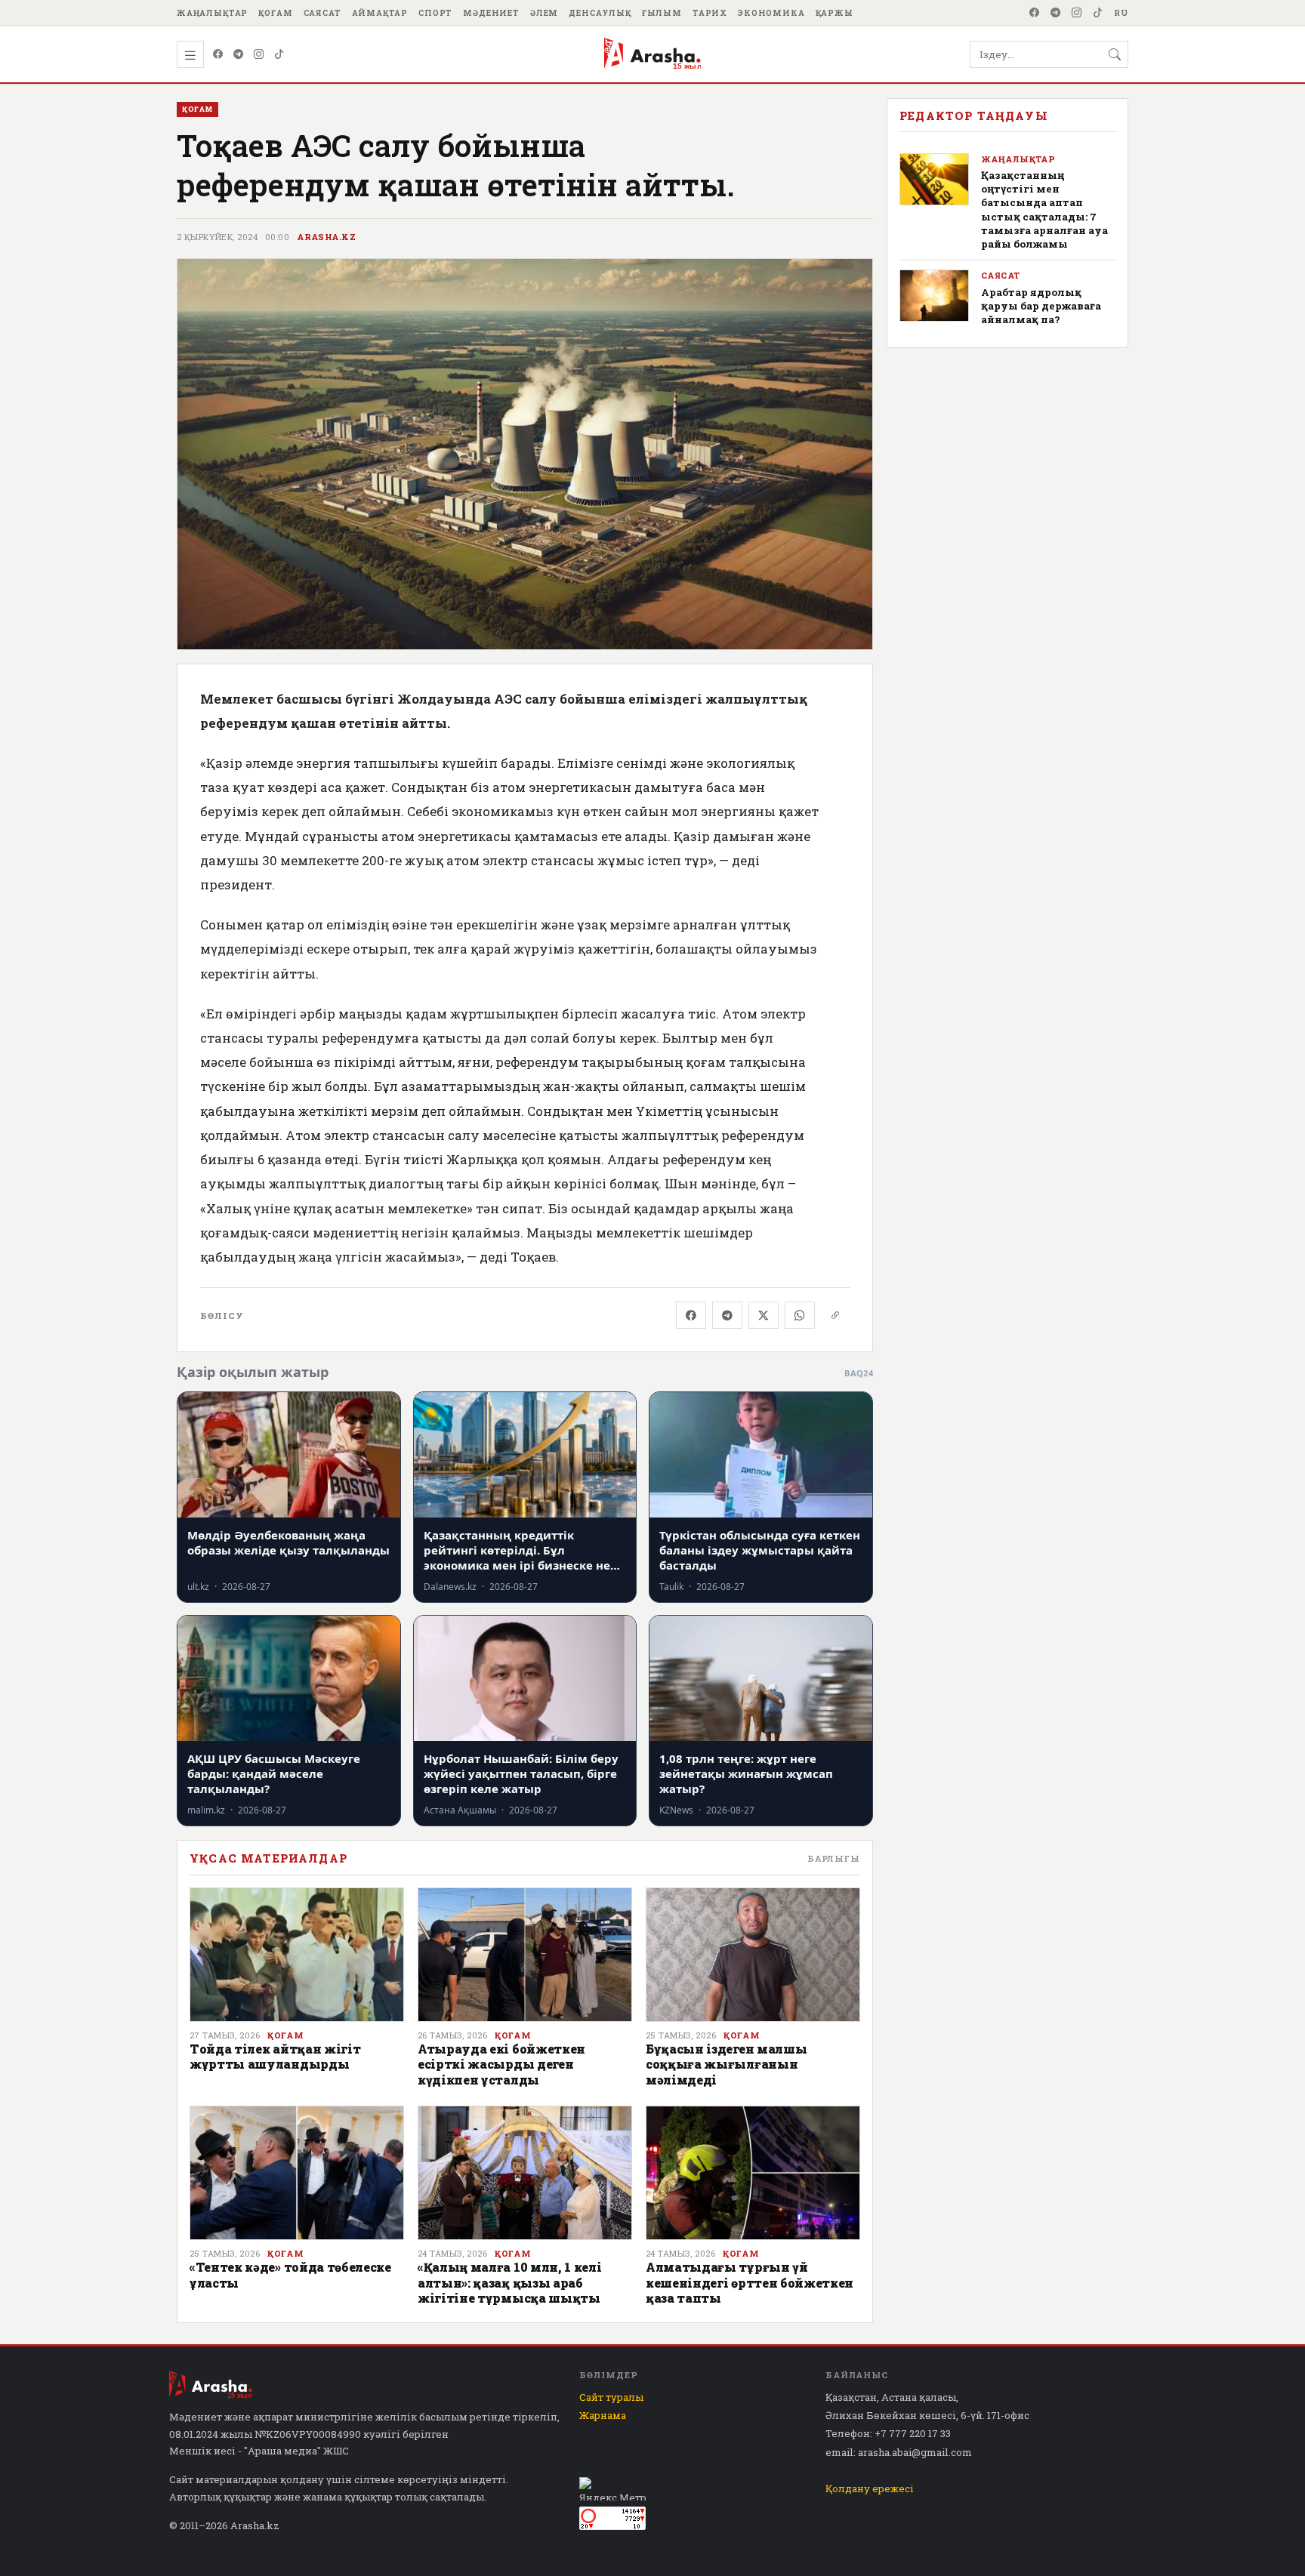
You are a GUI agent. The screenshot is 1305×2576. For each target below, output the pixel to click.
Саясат (322, 13)
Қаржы (835, 13)
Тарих (710, 13)
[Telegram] (1056, 13)
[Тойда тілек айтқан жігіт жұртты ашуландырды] (297, 1955)
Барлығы (834, 1858)
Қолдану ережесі (870, 2488)
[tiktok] (1098, 13)
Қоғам (275, 13)
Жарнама (603, 2415)
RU (1121, 13)
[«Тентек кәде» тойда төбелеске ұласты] (297, 2173)
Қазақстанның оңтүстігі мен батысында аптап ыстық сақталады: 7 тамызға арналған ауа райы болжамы (1044, 210)
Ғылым (662, 13)
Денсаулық (600, 13)
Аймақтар (380, 13)
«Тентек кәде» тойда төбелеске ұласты (290, 2274)
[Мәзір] (190, 54)
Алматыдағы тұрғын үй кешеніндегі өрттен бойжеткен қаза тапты (750, 2282)
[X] (764, 1315)
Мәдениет (491, 13)
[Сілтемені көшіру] (835, 1315)
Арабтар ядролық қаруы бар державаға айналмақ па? (1041, 306)
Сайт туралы (611, 2397)
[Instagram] (1077, 13)
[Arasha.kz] (652, 54)
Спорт (435, 13)
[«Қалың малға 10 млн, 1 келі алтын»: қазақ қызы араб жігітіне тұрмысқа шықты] (525, 2173)
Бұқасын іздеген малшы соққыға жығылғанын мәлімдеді (726, 2064)
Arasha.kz (326, 237)
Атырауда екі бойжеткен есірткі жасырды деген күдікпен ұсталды (501, 2064)
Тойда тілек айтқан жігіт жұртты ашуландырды (275, 2056)
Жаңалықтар (212, 13)
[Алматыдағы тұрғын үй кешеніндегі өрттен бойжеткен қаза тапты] (753, 2173)
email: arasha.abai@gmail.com (899, 2452)
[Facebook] (1035, 13)
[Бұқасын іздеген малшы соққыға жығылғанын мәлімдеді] (753, 1955)
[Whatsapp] (800, 1315)
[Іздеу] (1115, 54)
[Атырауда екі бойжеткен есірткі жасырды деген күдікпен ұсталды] (525, 1955)
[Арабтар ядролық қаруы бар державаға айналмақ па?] (934, 296)
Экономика (771, 13)
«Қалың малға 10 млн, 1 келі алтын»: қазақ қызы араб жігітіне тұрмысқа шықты (509, 2282)
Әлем (544, 13)
